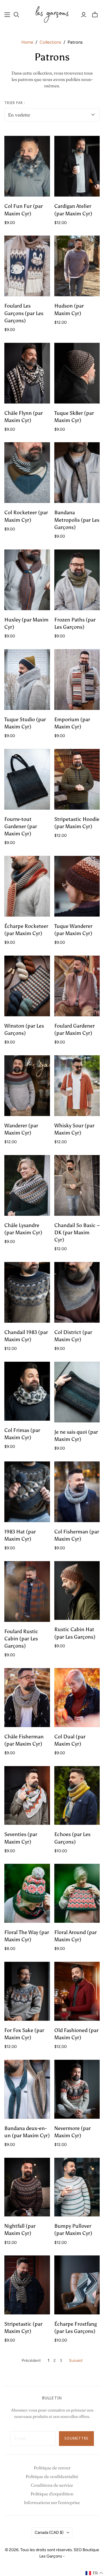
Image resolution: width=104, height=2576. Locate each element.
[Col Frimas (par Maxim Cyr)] (27, 1391)
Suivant (76, 2361)
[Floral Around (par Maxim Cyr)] (77, 1893)
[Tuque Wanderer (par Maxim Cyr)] (77, 886)
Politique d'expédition (52, 2494)
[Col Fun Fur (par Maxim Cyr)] (27, 166)
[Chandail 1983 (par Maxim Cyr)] (27, 1292)
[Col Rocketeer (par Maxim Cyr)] (27, 473)
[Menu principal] (7, 15)
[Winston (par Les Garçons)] (27, 986)
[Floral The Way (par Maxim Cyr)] (27, 1893)
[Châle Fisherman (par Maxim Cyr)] (27, 1698)
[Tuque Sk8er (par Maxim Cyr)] (77, 373)
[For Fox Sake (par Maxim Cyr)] (27, 1991)
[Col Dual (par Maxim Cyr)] (77, 1698)
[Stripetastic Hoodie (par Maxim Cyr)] (77, 779)
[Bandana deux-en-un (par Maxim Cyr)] (27, 2089)
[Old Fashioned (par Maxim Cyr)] (77, 1991)
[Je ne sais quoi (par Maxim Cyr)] (77, 1392)
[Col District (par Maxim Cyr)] (77, 1292)
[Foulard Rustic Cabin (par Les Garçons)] (27, 1592)
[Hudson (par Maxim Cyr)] (77, 266)
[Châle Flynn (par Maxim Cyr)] (27, 373)
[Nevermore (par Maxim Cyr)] (77, 2089)
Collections (50, 42)
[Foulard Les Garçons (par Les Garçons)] (27, 266)
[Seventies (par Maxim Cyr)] (27, 1796)
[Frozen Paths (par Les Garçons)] (77, 580)
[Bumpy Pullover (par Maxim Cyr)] (77, 2187)
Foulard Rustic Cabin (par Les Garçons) (21, 1639)
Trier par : (15, 103)
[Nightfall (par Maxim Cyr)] (27, 2187)
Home (27, 42)
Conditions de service (52, 2485)
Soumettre (76, 2438)
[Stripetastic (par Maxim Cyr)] (27, 2285)
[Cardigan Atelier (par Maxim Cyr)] (77, 166)
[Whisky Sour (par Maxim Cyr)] (77, 1086)
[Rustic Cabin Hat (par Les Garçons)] (77, 1591)
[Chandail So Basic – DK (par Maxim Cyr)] (77, 1185)
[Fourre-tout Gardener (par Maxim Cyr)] (27, 779)
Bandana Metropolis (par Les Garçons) (77, 520)
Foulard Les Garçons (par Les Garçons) (24, 313)
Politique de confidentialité (52, 2476)
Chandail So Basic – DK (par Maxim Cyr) (77, 1233)
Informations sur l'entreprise (52, 2502)
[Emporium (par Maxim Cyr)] (77, 680)
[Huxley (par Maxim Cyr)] (27, 580)
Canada (49, 2532)
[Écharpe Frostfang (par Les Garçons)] (77, 2285)
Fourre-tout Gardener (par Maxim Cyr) (21, 826)
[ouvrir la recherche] (16, 15)
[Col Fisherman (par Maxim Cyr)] (77, 1492)
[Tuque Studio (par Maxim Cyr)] (27, 680)
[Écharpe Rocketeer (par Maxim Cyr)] (27, 886)
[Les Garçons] (52, 14)
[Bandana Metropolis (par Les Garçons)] (77, 473)
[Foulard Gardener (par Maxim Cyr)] (77, 986)
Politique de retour (52, 2468)
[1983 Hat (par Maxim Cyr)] (27, 1492)
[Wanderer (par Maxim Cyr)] (27, 1086)
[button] (94, 2573)
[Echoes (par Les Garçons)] (77, 1796)
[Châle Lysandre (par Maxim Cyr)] (27, 1185)
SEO (78, 2550)
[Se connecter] (84, 15)
